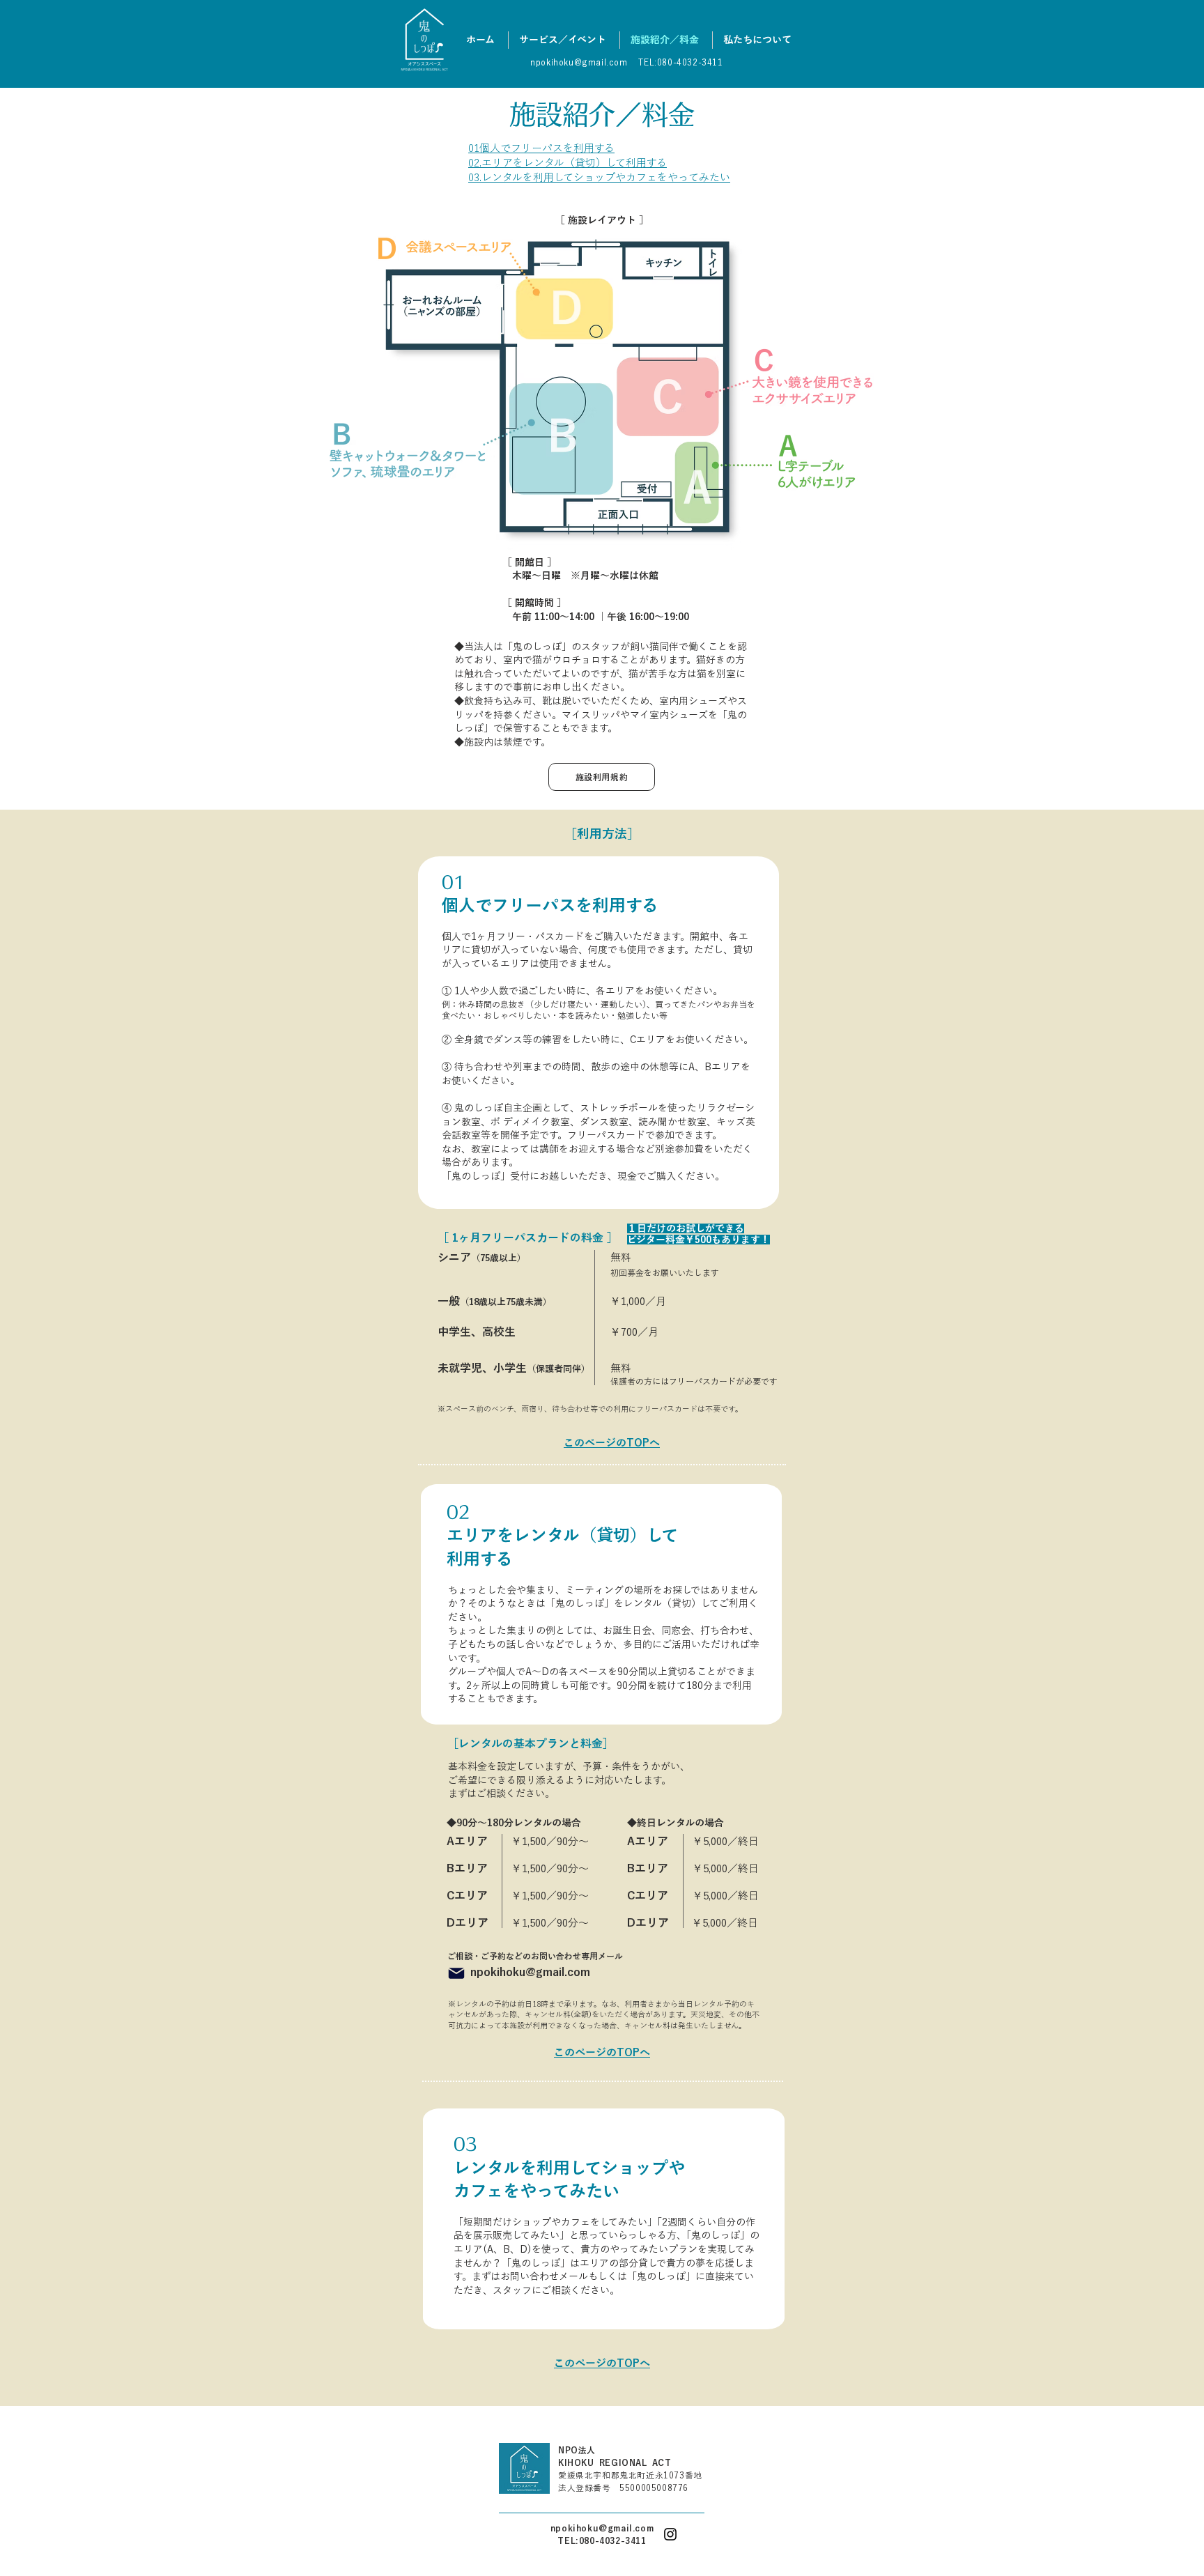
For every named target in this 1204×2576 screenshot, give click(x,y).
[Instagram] (670, 2534)
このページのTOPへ (602, 2052)
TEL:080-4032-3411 (602, 2540)
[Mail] (456, 1973)
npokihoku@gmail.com (602, 2528)
